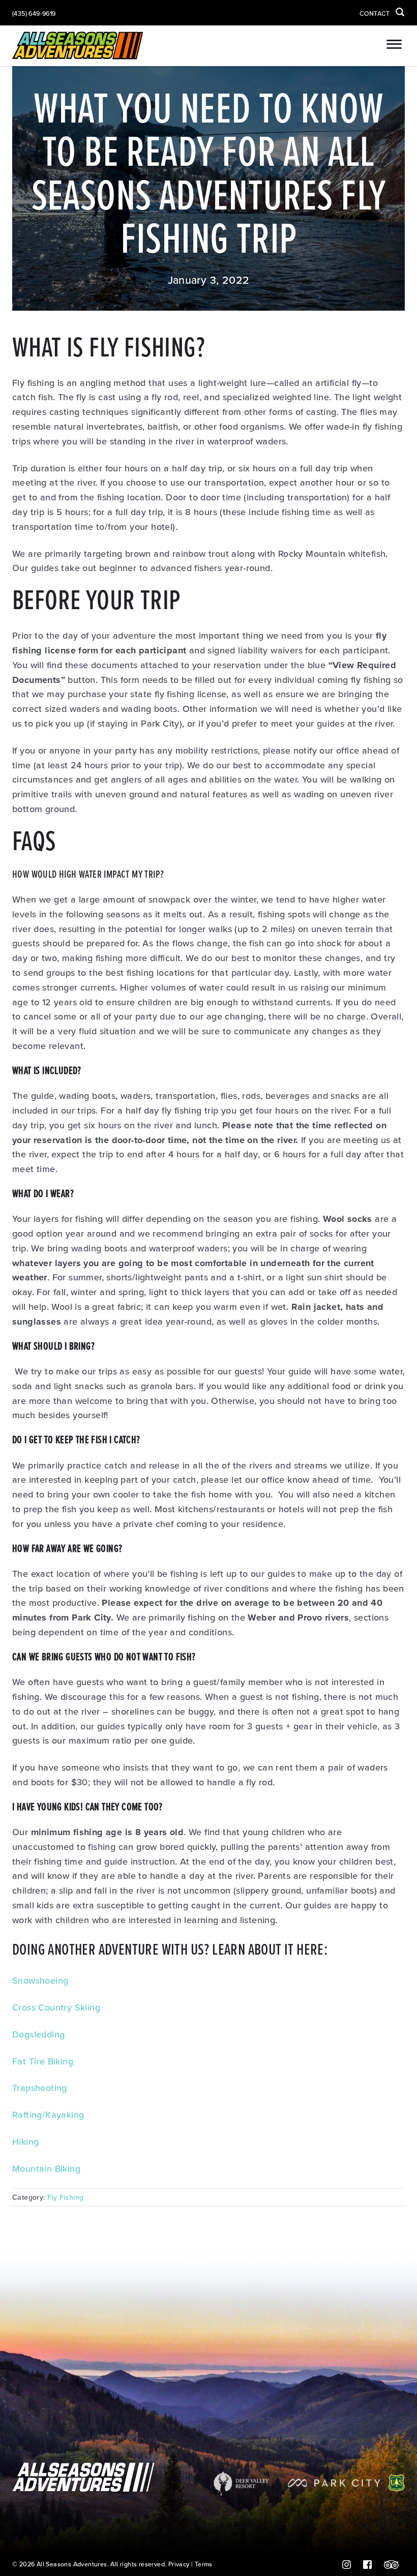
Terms (204, 2565)
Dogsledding (38, 2034)
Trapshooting (40, 2088)
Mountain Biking (46, 2169)
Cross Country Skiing (56, 2008)
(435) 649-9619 (34, 14)
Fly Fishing (65, 2197)
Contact (375, 14)
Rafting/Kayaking (48, 2115)
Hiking (25, 2142)
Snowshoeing (40, 1981)
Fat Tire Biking (43, 2061)
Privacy (179, 2565)
